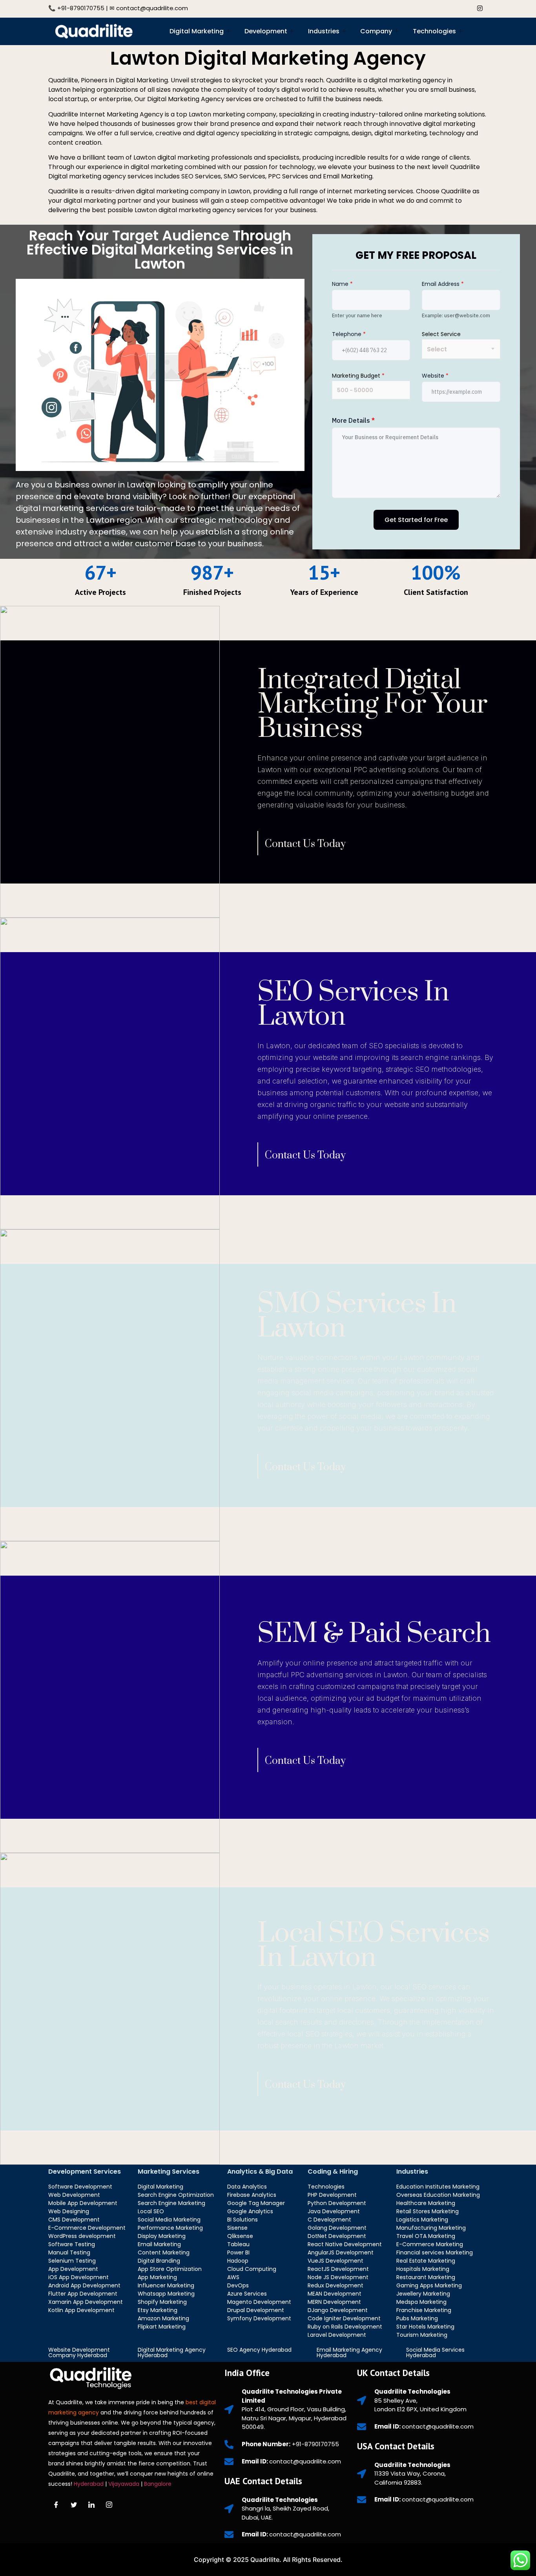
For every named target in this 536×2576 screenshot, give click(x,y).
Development (266, 31)
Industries (324, 31)
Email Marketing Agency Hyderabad (349, 2352)
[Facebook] (427, 7)
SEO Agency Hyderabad (259, 2350)
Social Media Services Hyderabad (435, 2352)
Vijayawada (125, 2484)
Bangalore (159, 2484)
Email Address (443, 284)
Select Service (441, 334)
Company (376, 31)
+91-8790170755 (81, 8)
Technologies (434, 31)
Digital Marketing (197, 31)
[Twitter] (445, 7)
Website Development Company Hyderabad (79, 2352)
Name (342, 284)
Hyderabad (89, 2484)
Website (435, 376)
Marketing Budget (358, 376)
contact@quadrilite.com (152, 8)
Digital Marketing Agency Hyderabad (172, 2352)
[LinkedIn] (462, 7)
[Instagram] (480, 7)
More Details (353, 420)
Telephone (349, 334)
